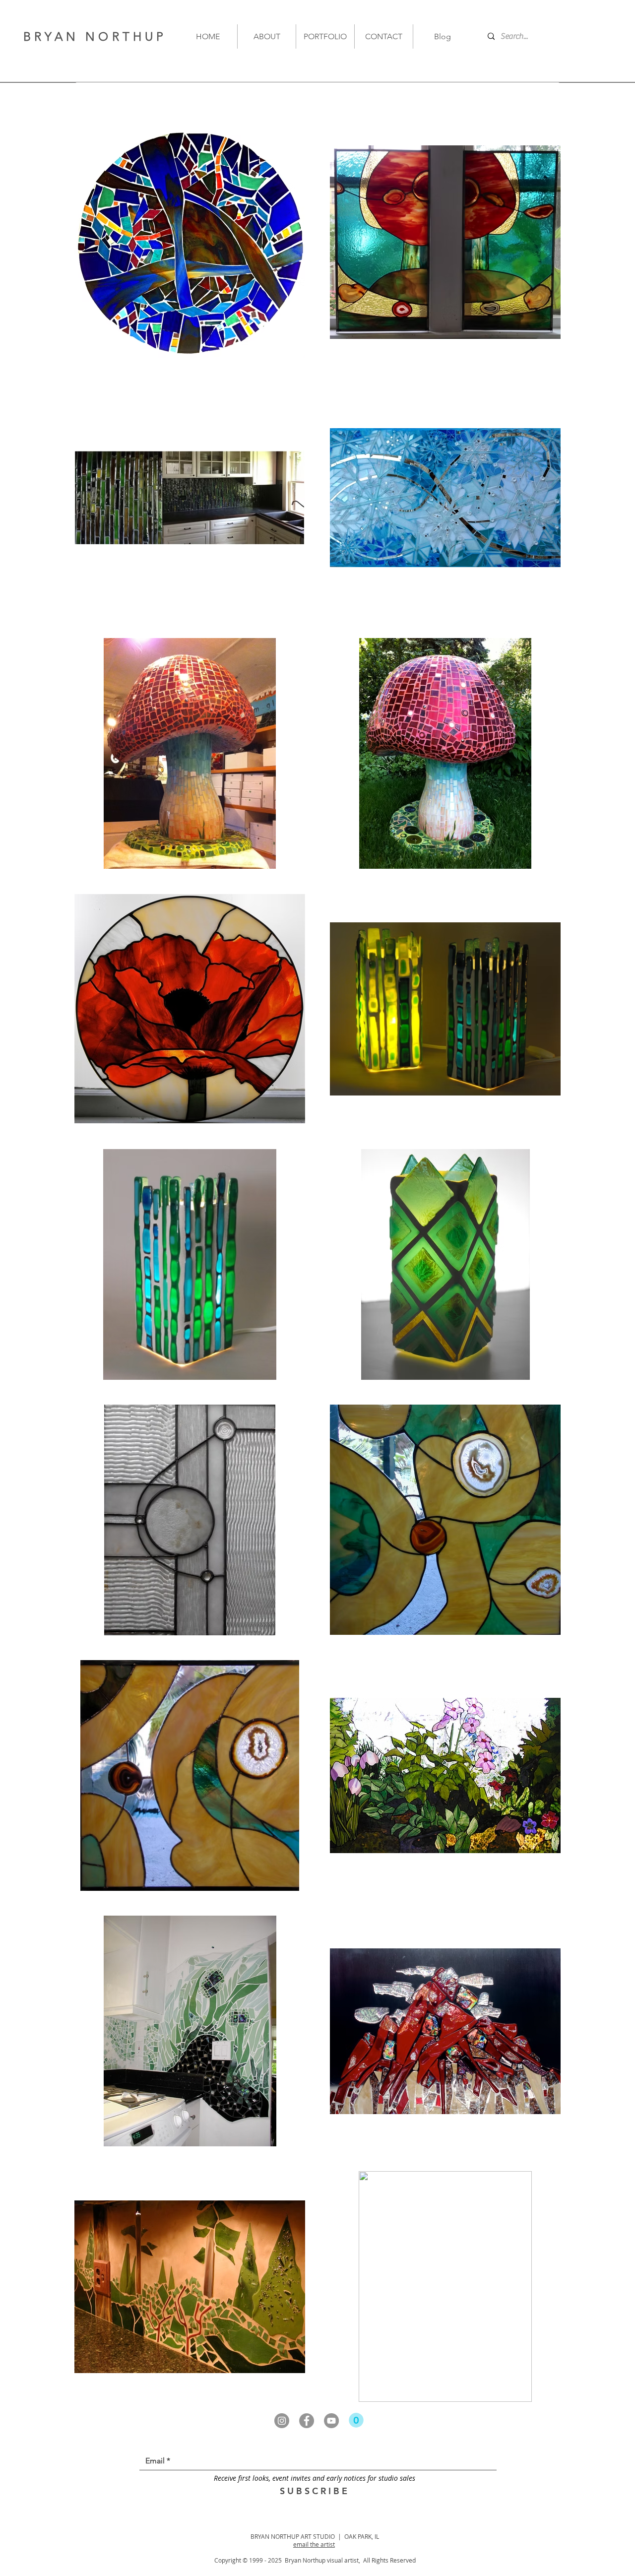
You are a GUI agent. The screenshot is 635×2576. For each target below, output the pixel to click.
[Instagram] (282, 2421)
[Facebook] (307, 2421)
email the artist (314, 2544)
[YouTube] (331, 2421)
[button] (356, 2420)
